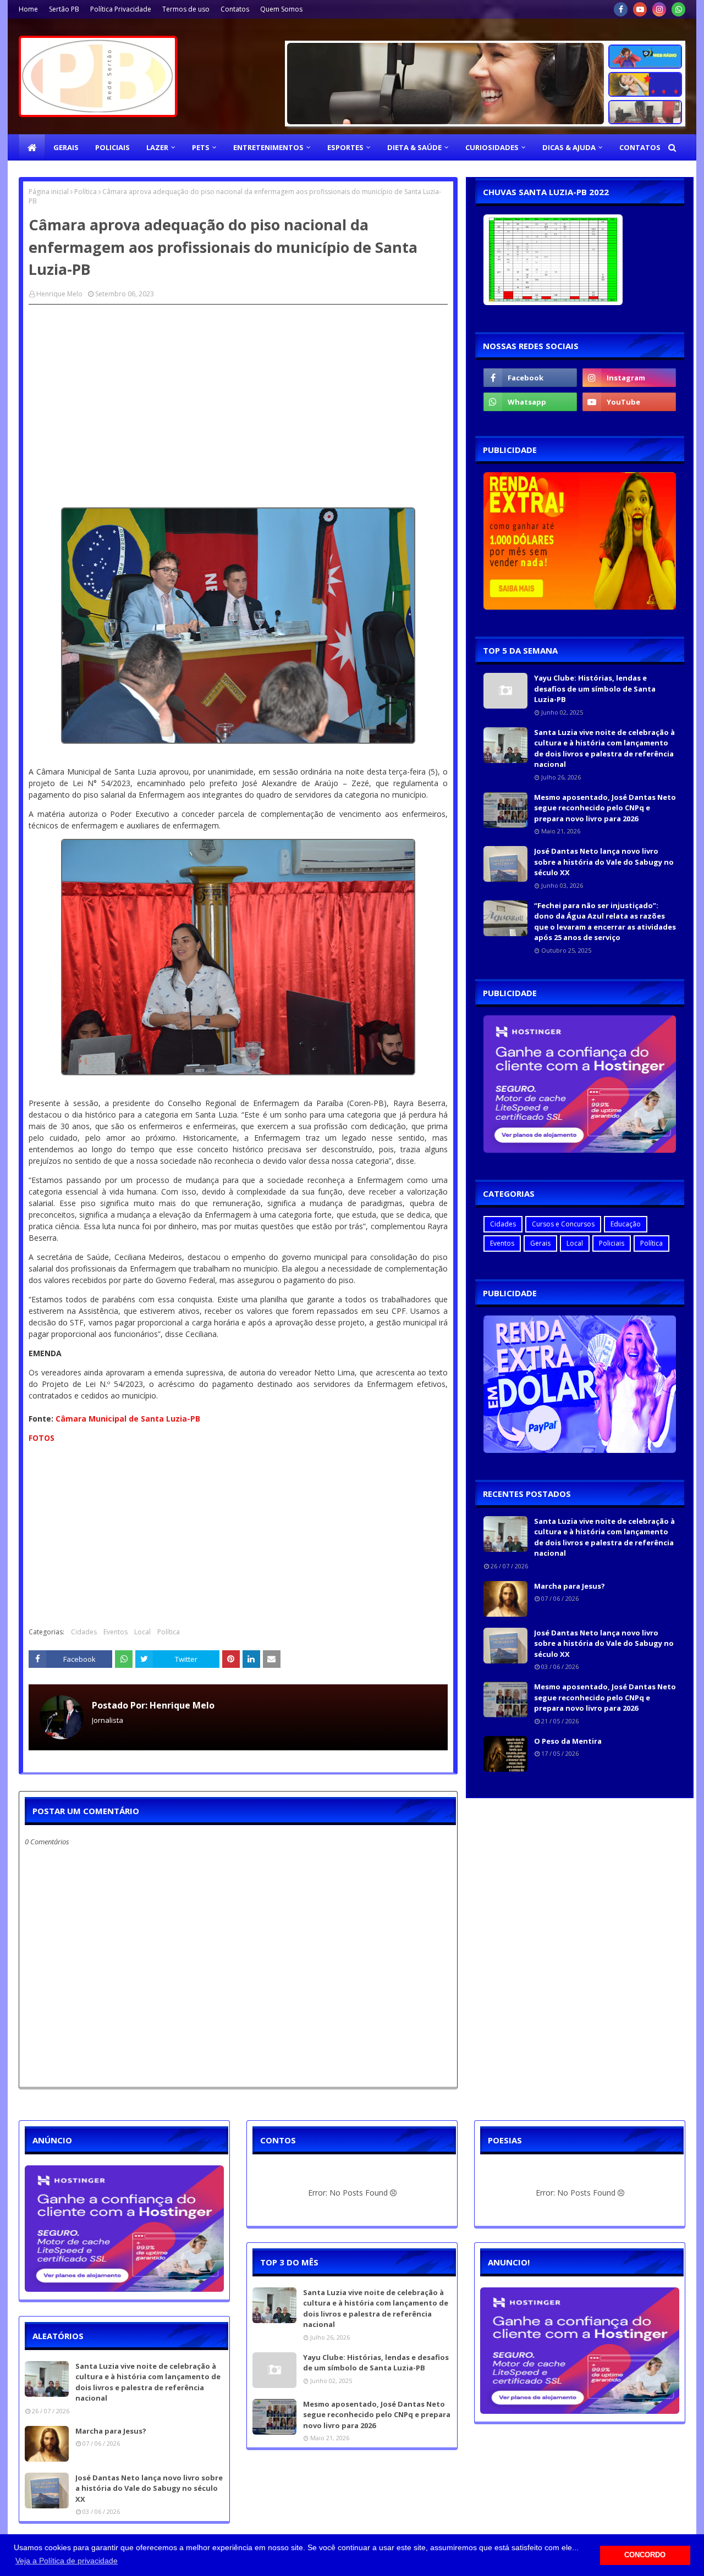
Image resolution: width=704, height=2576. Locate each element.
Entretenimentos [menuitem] (268, 147)
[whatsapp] (678, 9)
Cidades (84, 1632)
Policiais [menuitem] (112, 147)
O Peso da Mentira (568, 1741)
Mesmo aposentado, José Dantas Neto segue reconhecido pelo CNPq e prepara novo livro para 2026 (605, 808)
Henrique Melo (59, 294)
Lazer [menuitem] (157, 147)
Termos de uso (186, 9)
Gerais (540, 1243)
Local (142, 1632)
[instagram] (659, 9)
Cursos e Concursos (563, 1224)
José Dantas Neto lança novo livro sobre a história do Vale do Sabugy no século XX (604, 862)
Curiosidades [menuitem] (492, 147)
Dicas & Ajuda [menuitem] (569, 147)
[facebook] (621, 9)
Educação (626, 1224)
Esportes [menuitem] (345, 147)
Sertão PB (64, 9)
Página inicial (49, 192)
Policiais (612, 1243)
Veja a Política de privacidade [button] (67, 2561)
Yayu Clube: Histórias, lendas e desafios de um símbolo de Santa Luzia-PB (595, 689)
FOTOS (42, 1438)
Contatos (235, 9)
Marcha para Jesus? (570, 1586)
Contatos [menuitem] (640, 147)
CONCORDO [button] (645, 2555)
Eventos (116, 1632)
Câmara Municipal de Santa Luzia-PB (128, 1419)
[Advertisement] (238, 393)
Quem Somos (281, 9)
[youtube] (640, 9)
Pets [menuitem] (201, 147)
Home (28, 9)
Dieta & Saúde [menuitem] (414, 147)
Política (86, 192)
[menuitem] (32, 147)
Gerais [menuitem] (66, 147)
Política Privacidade (121, 9)
